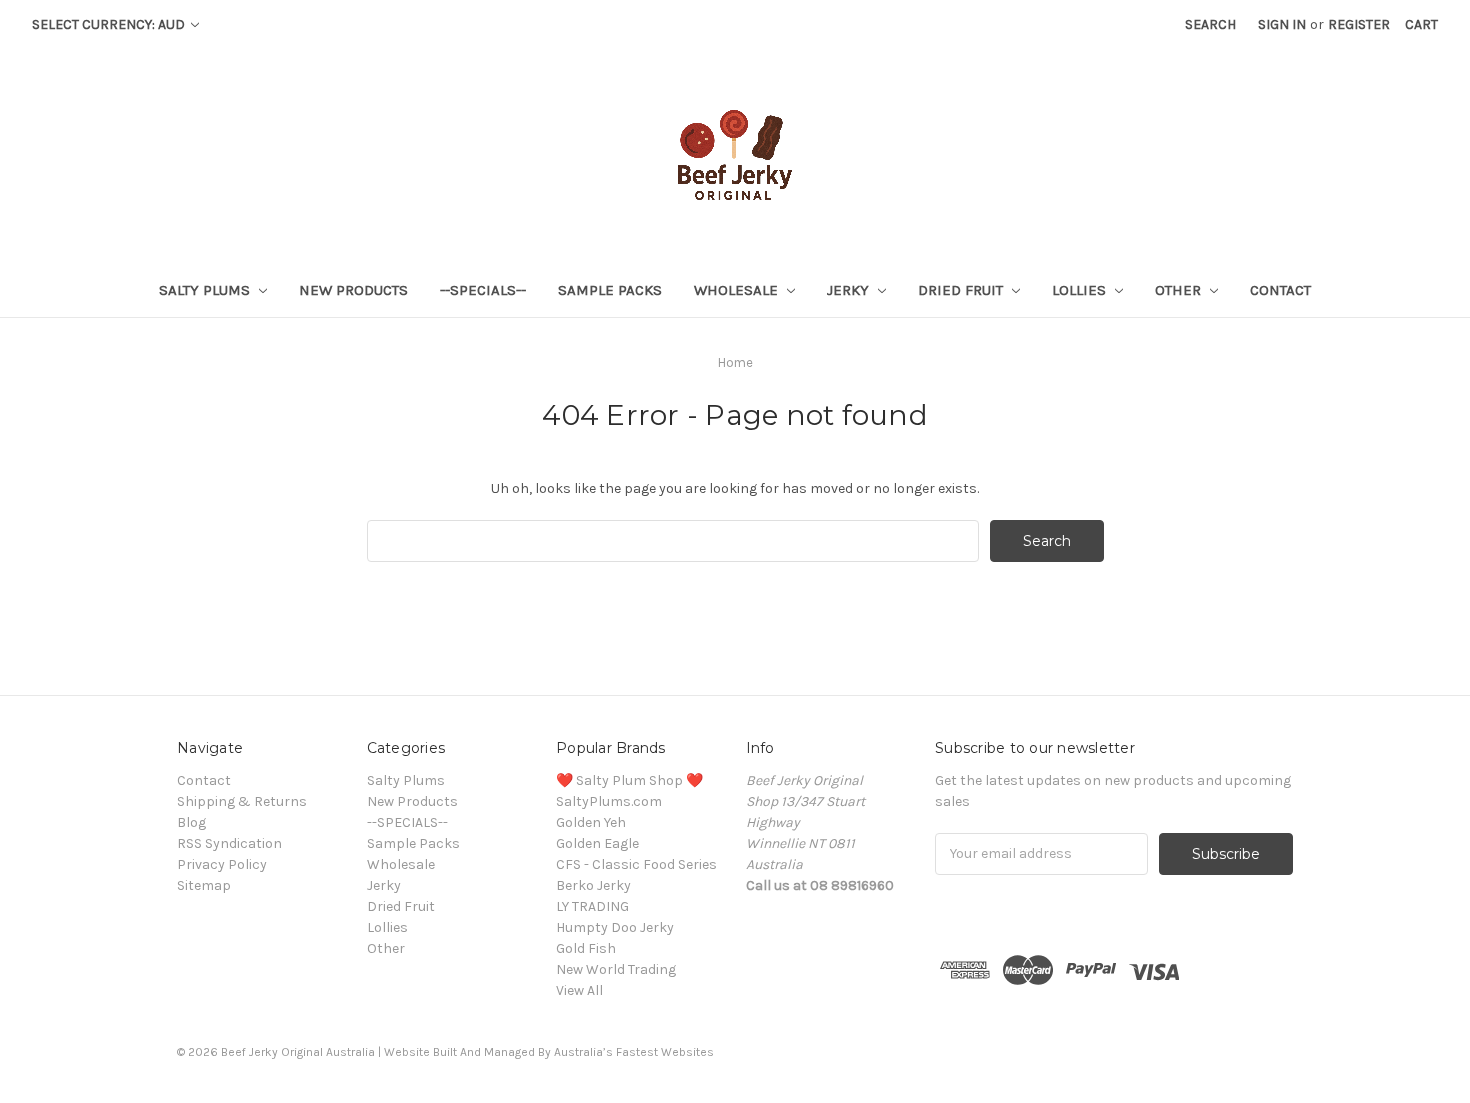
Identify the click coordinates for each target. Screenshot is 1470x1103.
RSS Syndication (229, 843)
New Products (353, 290)
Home (735, 362)
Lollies (1081, 290)
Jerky (850, 290)
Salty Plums (206, 290)
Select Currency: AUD (110, 24)
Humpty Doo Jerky (615, 927)
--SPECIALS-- (483, 290)
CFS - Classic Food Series (636, 864)
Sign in (1282, 24)
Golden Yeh (591, 822)
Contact (1280, 290)
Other (1180, 290)
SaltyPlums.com (609, 801)
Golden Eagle (597, 843)
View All (579, 990)
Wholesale (738, 290)
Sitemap (204, 885)
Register (1359, 24)
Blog (191, 822)
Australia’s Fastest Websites (634, 1052)
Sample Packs (610, 290)
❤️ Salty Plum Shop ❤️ (629, 780)
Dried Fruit (962, 290)
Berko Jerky (593, 885)
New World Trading (616, 969)
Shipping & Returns (242, 801)
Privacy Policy (222, 864)
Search (1210, 24)
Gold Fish (586, 948)
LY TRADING (592, 906)
